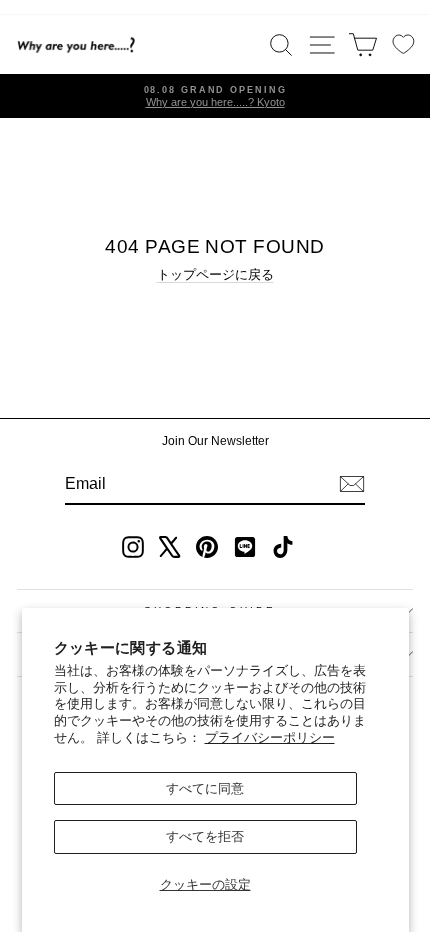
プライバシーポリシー (270, 737)
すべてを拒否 (205, 836)
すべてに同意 (205, 788)
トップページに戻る (215, 274)
